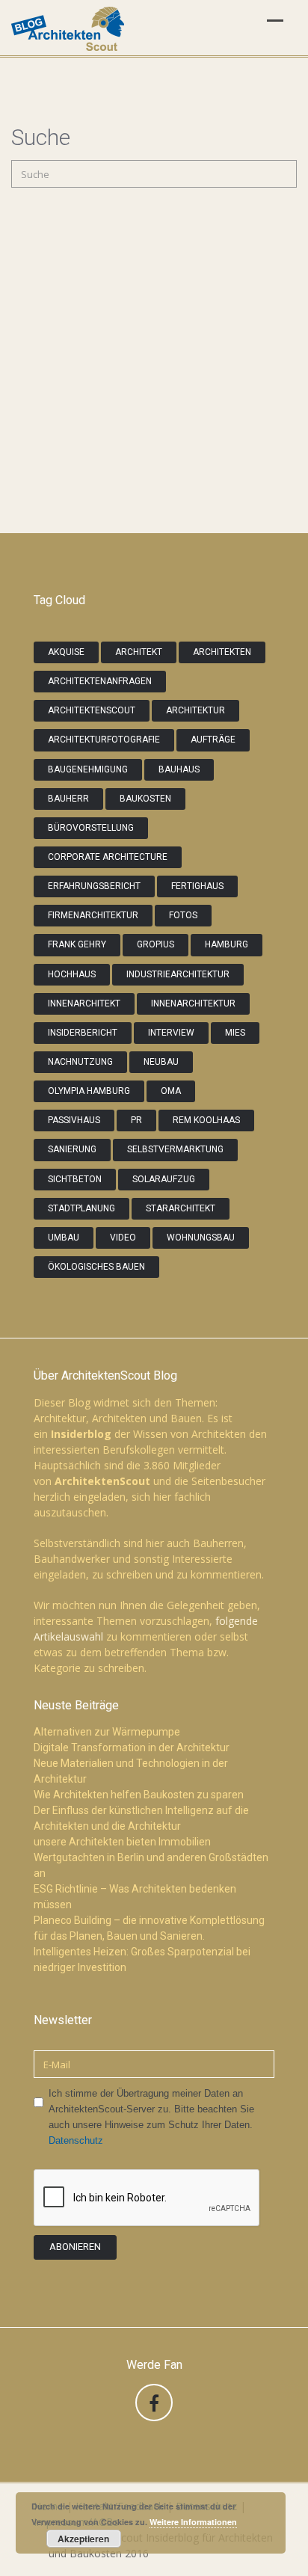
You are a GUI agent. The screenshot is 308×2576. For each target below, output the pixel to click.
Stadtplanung (81, 1208)
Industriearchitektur (178, 974)
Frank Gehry (77, 944)
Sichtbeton (75, 1179)
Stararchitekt (181, 1208)
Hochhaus (72, 974)
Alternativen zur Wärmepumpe (107, 1732)
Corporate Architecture (108, 857)
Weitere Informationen (193, 2522)
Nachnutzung (80, 1062)
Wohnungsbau (201, 1238)
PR (136, 1120)
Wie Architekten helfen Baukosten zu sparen (139, 1795)
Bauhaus (179, 769)
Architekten (222, 652)
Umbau (64, 1238)
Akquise (66, 652)
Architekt (139, 652)
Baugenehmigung (88, 769)
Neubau (161, 1062)
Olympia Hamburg (89, 1091)
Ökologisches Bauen (96, 1267)
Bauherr (68, 799)
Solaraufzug (164, 1179)
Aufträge (213, 740)
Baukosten (145, 799)
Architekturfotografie (104, 740)
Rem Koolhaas (206, 1120)
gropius (155, 944)
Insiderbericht (83, 1033)
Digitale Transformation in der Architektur (132, 1747)
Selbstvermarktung (175, 1149)
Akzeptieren (83, 2539)
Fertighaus (197, 886)
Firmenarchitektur (93, 915)
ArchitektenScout (92, 710)
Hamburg (227, 944)
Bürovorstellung (91, 828)
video (123, 1238)
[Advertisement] (154, 387)
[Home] (68, 30)
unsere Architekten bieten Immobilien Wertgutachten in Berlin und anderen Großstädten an (151, 1857)
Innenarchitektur (193, 1003)
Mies (235, 1033)
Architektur (195, 710)
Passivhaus (74, 1120)
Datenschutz (76, 2140)
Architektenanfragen (100, 681)
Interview (171, 1033)
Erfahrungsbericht (94, 886)
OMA (171, 1091)
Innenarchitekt (84, 1003)
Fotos (183, 915)
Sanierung (72, 1149)
